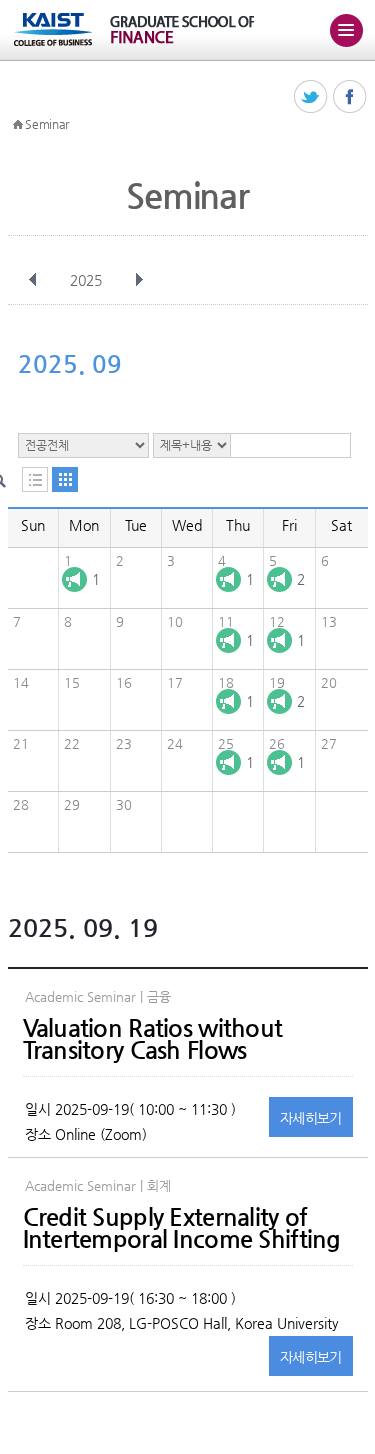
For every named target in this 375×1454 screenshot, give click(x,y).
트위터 (311, 97)
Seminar (47, 124)
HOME (18, 125)
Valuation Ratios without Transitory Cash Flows (153, 1039)
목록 (35, 479)
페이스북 (350, 97)
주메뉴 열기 (346, 30)
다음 (139, 280)
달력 (65, 479)
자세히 (311, 1118)
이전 (33, 280)
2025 (86, 280)
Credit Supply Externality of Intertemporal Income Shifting (182, 1228)
